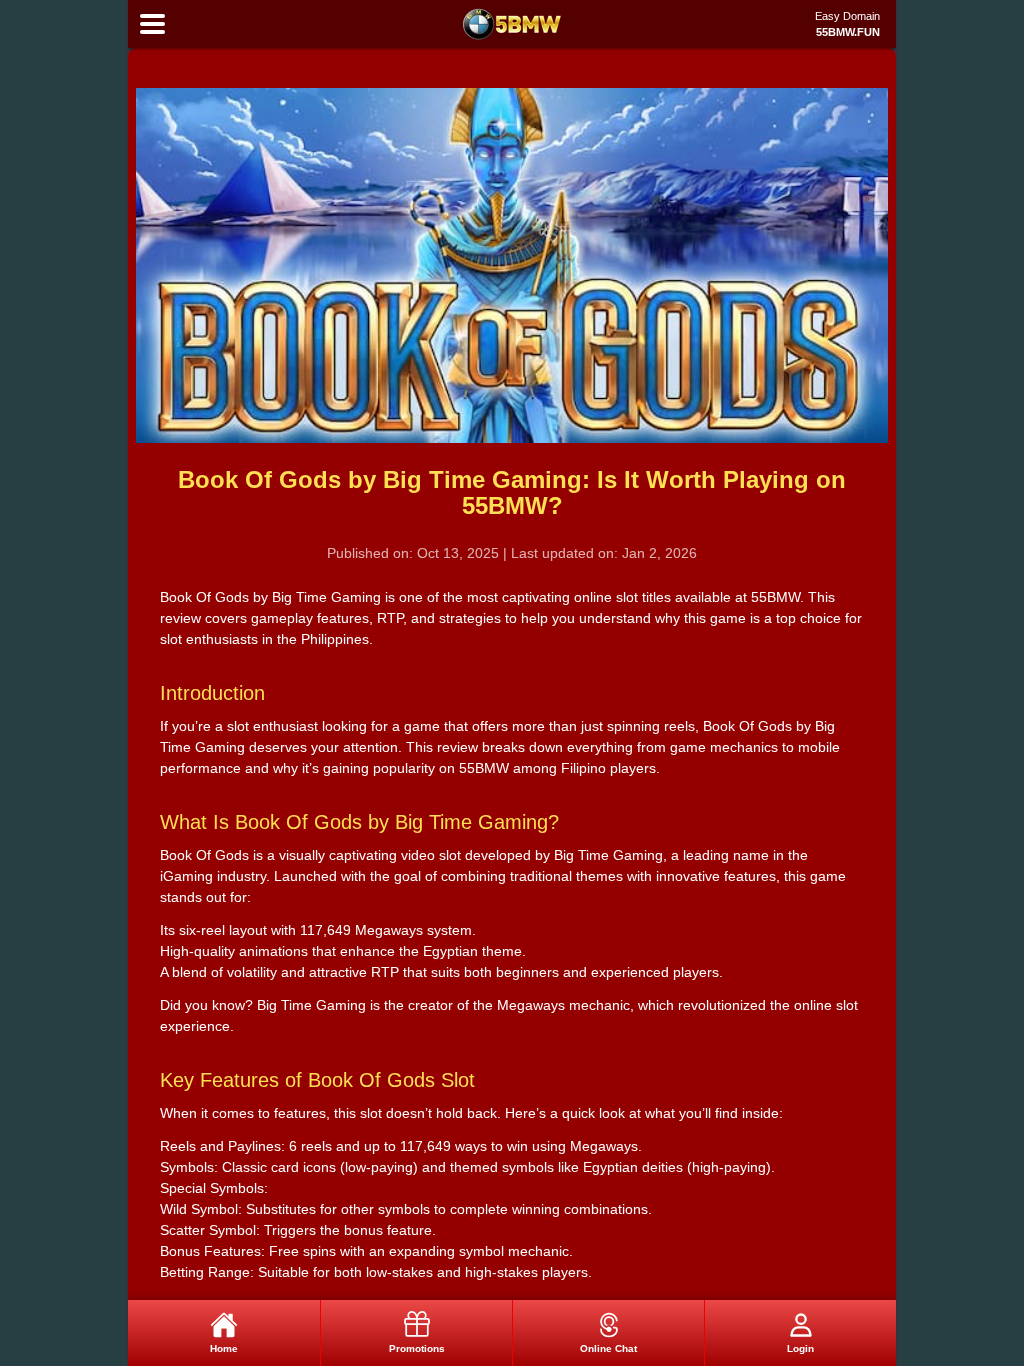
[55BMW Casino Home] (512, 24)
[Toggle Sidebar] (152, 24)
